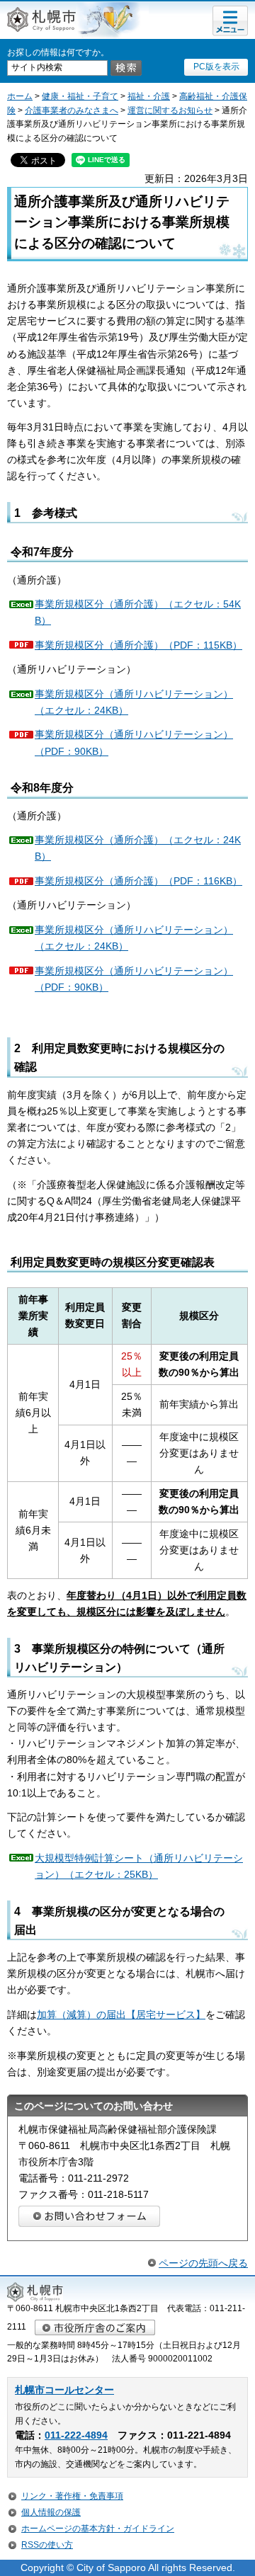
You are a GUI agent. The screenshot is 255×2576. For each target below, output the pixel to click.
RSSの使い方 (47, 2545)
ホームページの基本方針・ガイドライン (98, 2529)
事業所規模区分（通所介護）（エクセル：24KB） (138, 848)
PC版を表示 (216, 67)
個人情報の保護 (51, 2512)
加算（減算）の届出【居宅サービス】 (121, 2014)
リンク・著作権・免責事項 (72, 2496)
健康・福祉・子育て (80, 96)
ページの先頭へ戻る (203, 2263)
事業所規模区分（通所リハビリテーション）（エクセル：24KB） (134, 702)
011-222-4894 (76, 2435)
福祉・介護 (149, 96)
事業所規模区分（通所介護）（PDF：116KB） (138, 881)
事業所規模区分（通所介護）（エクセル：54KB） (138, 612)
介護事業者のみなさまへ (72, 110)
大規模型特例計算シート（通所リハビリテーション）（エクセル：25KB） (139, 1866)
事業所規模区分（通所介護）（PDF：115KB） (138, 645)
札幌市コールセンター (64, 2390)
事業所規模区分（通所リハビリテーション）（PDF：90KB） (134, 742)
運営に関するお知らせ (170, 110)
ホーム (20, 96)
